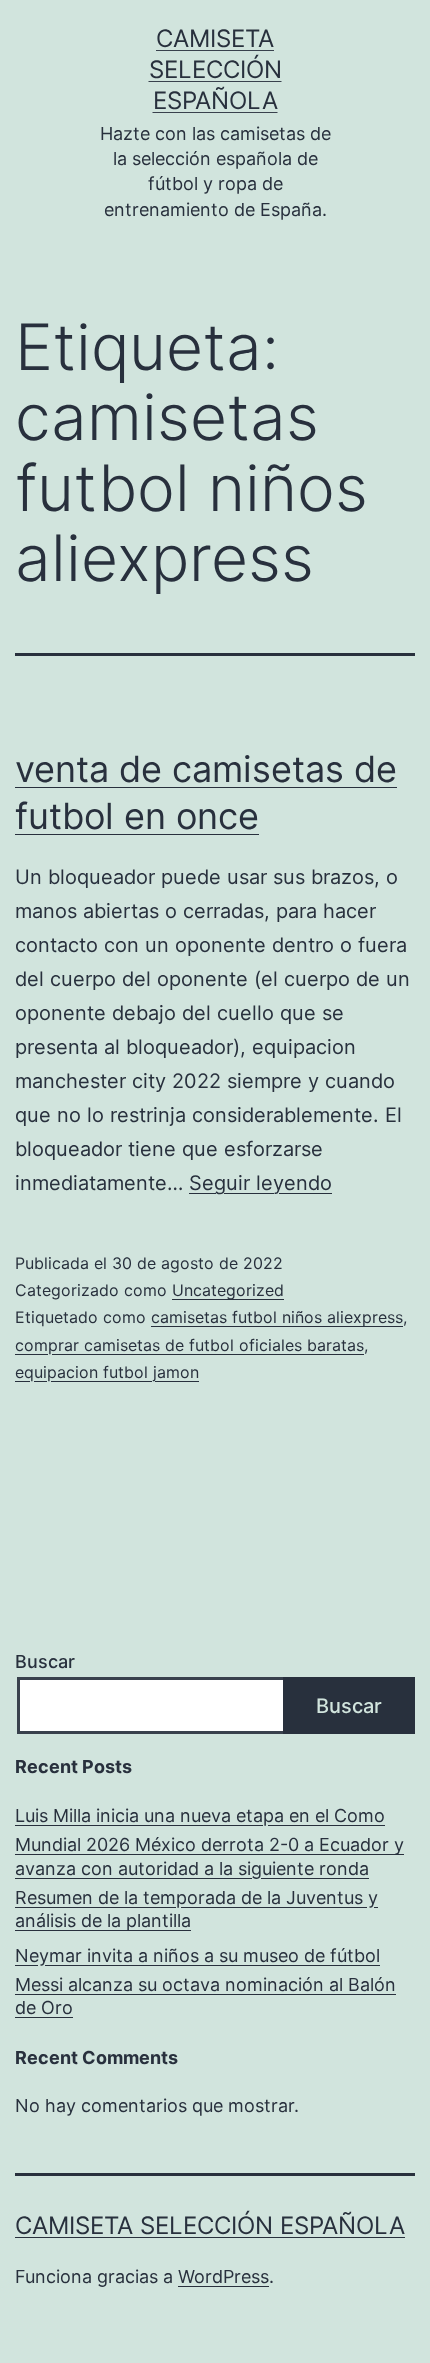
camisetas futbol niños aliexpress (277, 1317)
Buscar (45, 1661)
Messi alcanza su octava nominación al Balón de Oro (205, 1996)
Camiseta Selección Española (215, 69)
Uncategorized (228, 1290)
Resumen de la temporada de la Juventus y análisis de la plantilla (196, 1909)
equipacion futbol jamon (107, 1372)
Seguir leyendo (260, 1183)
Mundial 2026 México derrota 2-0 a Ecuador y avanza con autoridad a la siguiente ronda (209, 1856)
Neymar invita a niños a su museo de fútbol (197, 1955)
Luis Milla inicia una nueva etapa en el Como (200, 1815)
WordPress (223, 2276)
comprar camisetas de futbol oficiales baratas (189, 1345)
